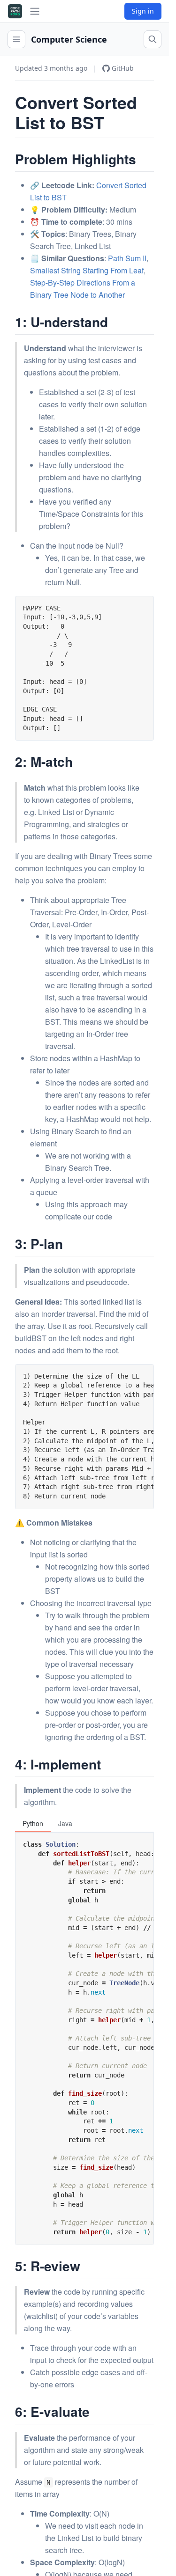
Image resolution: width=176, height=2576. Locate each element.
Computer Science (69, 39)
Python (33, 1823)
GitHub (123, 68)
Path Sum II (127, 258)
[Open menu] (16, 39)
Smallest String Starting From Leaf (87, 270)
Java (65, 1823)
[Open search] (153, 39)
